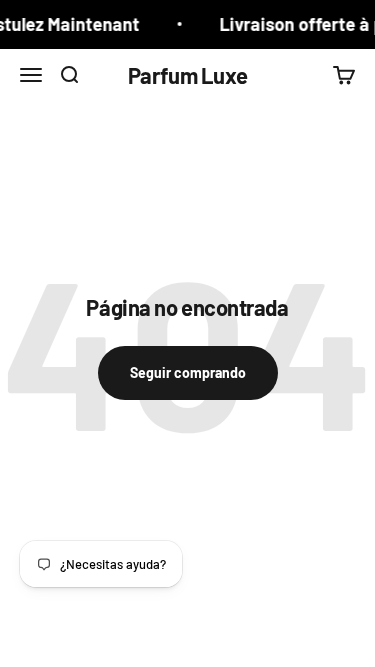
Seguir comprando (188, 372)
